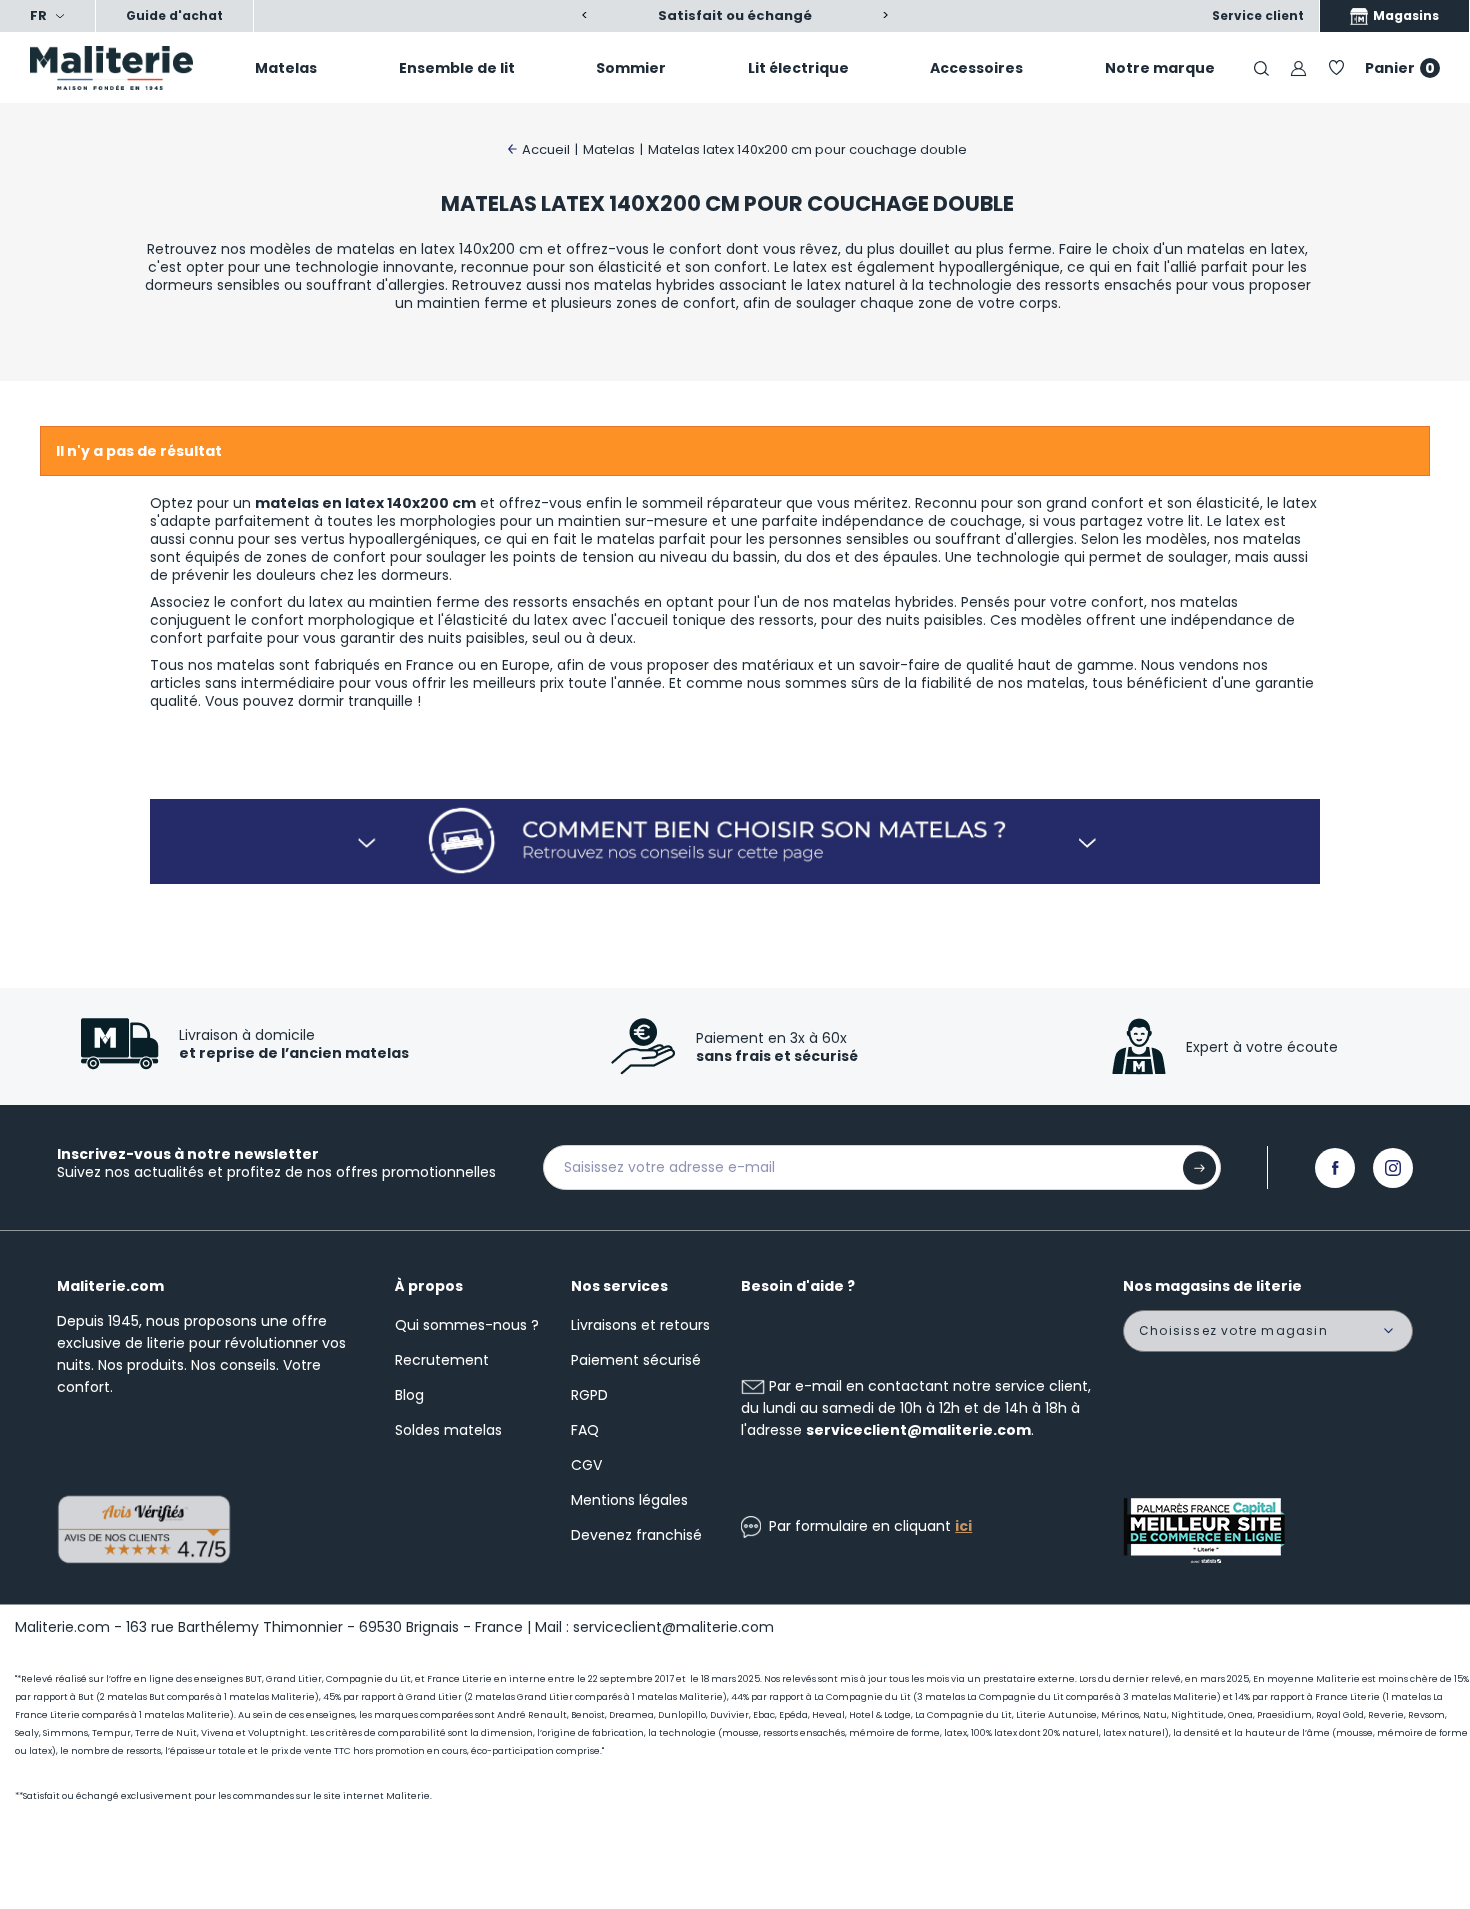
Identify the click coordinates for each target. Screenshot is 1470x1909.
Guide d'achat (174, 15)
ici (963, 1526)
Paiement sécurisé (636, 1360)
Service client (1258, 15)
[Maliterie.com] (122, 68)
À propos (429, 1286)
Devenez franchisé (636, 1535)
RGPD (589, 1395)
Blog (409, 1395)
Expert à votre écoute (1262, 1047)
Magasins (1404, 15)
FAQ (585, 1430)
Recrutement (442, 1360)
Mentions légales (629, 1500)
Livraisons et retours (640, 1325)
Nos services (619, 1286)
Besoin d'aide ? (798, 1286)
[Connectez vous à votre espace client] (1298, 67)
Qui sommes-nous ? (467, 1325)
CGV (586, 1465)
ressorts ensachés (576, 602)
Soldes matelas (448, 1430)
